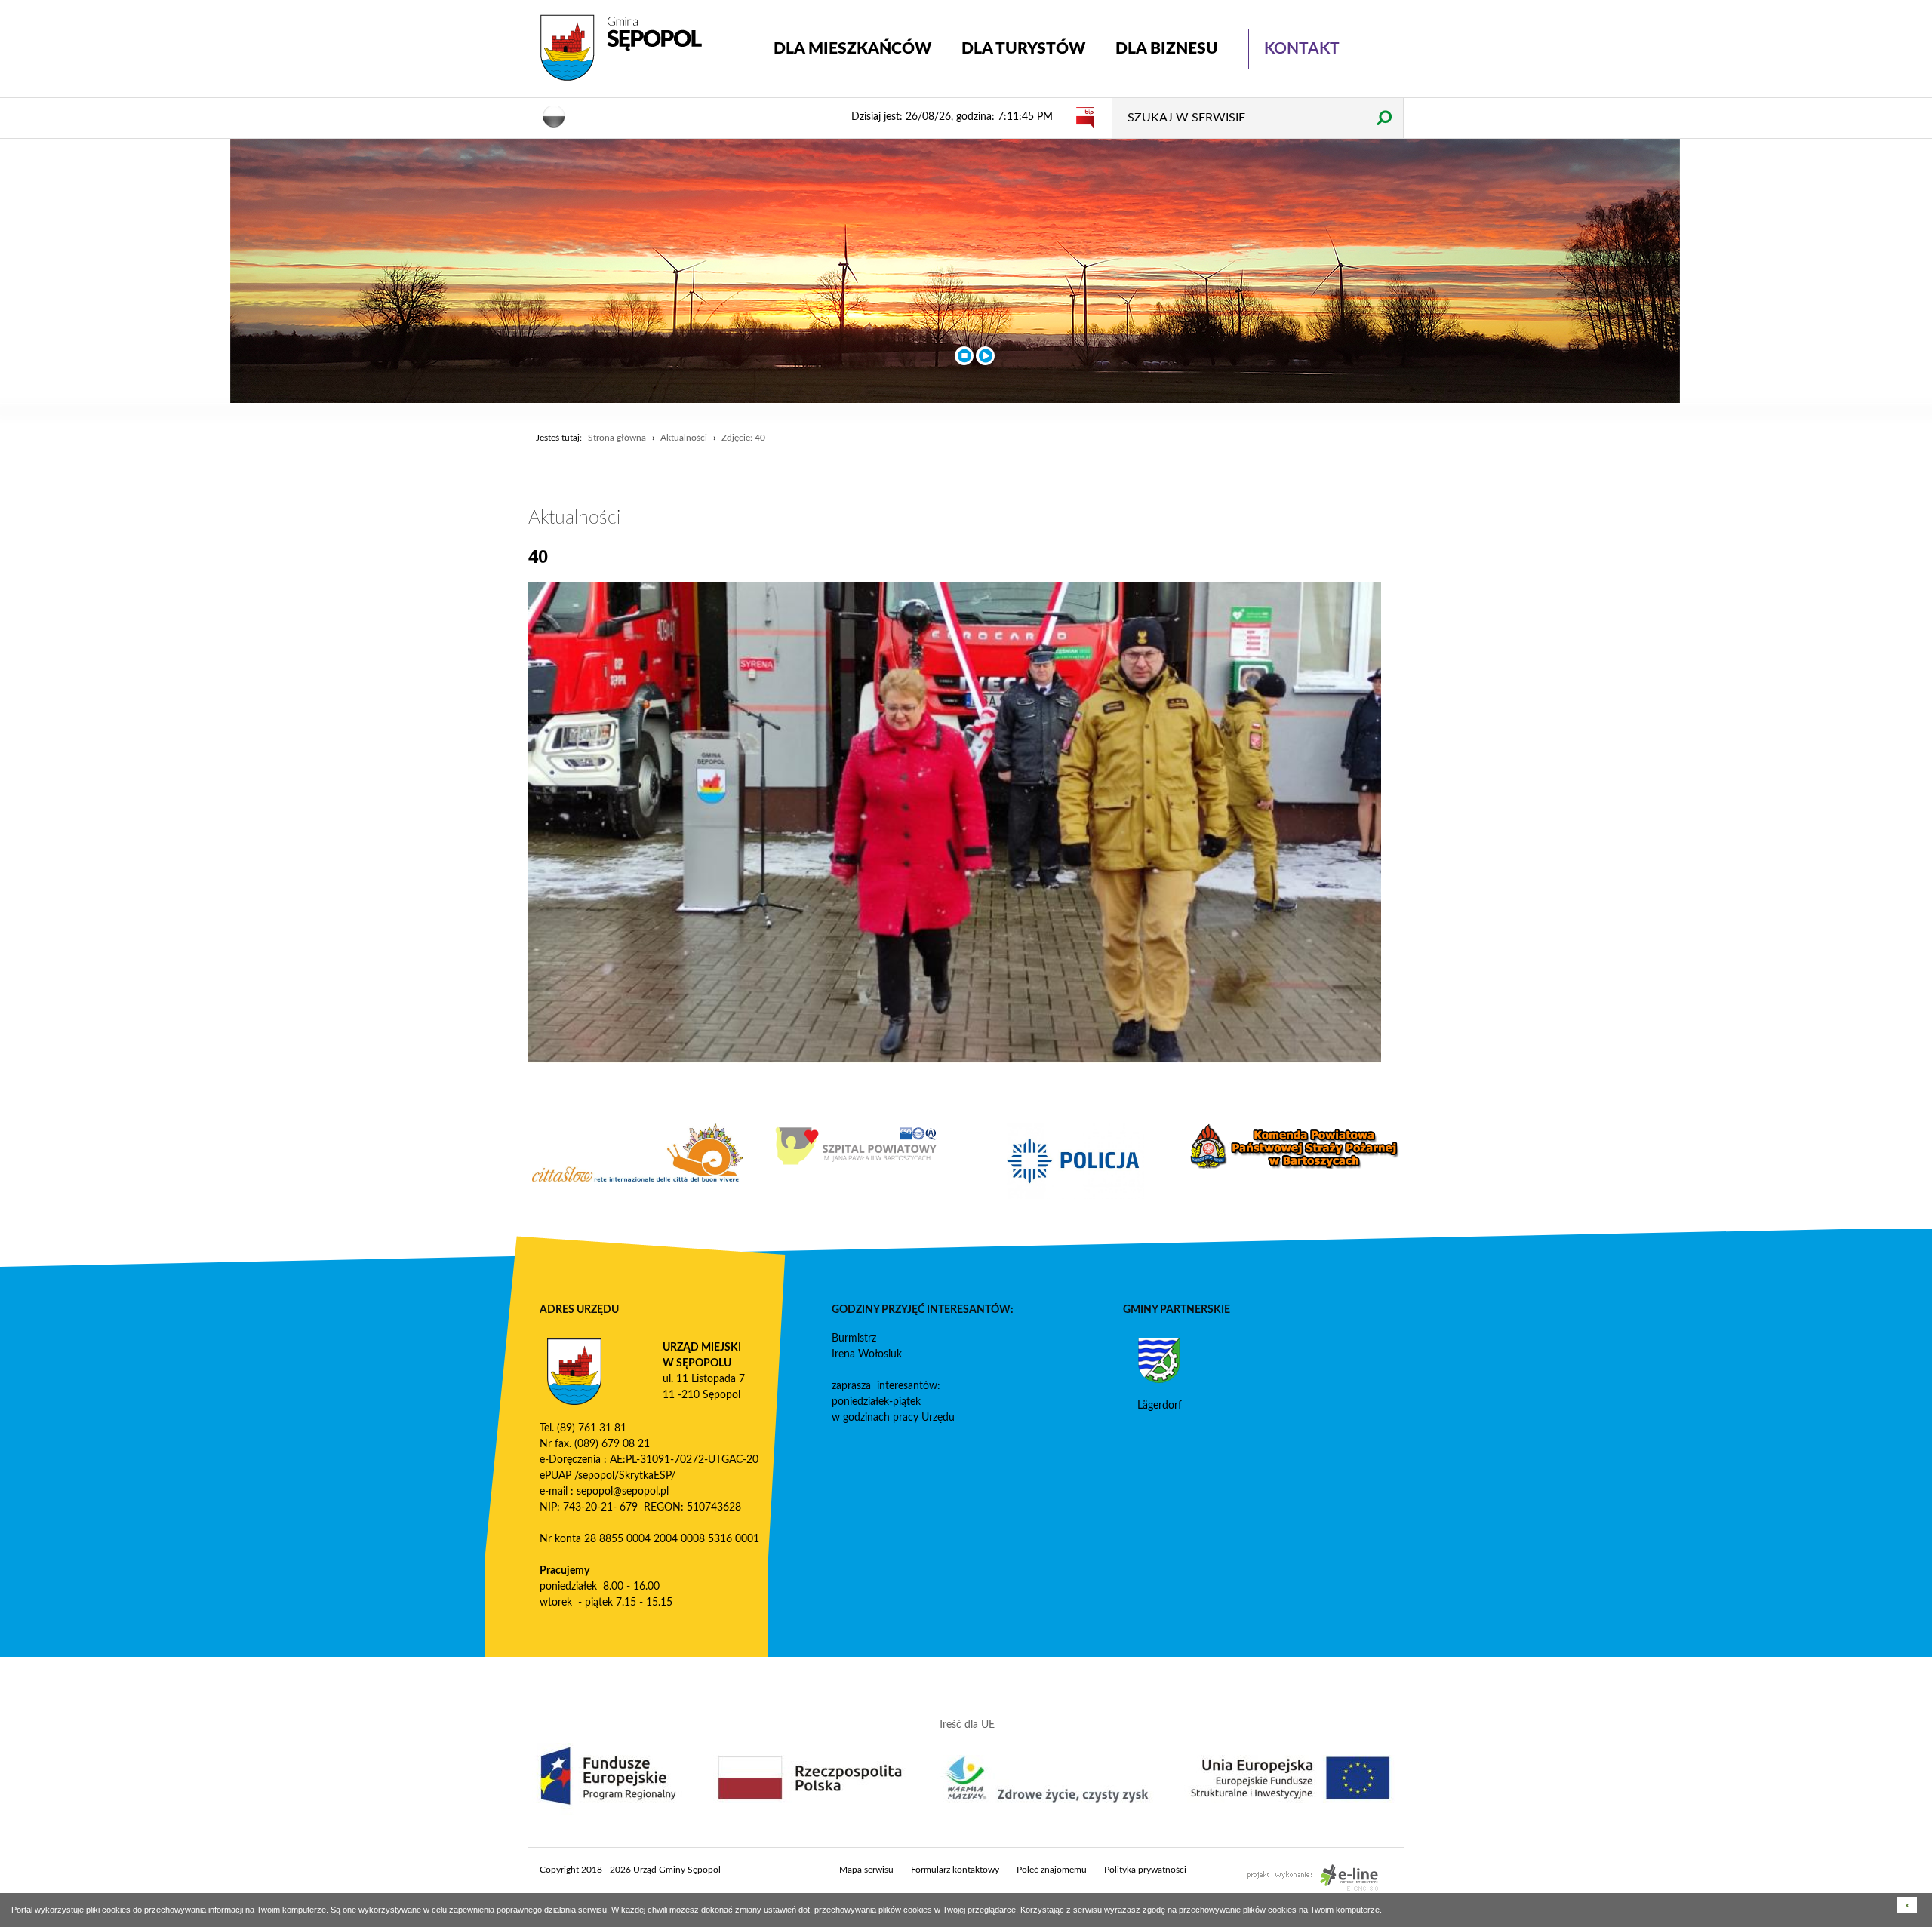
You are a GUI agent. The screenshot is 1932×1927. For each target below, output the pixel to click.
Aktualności (684, 438)
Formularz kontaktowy (955, 1870)
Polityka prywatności (1145, 1870)
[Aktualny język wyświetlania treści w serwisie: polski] (554, 115)
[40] (955, 822)
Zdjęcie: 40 (743, 438)
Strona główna (617, 438)
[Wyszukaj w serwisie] (1384, 117)
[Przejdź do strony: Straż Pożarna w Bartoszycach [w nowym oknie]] (1294, 1146)
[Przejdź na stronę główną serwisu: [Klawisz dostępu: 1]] (645, 48)
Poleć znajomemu (1052, 1870)
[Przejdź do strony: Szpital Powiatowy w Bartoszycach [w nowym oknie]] (857, 1146)
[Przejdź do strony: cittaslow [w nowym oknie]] (638, 1153)
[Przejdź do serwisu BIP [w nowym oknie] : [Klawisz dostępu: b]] (1085, 117)
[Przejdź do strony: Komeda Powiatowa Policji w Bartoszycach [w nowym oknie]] (1075, 1161)
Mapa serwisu (866, 1870)
